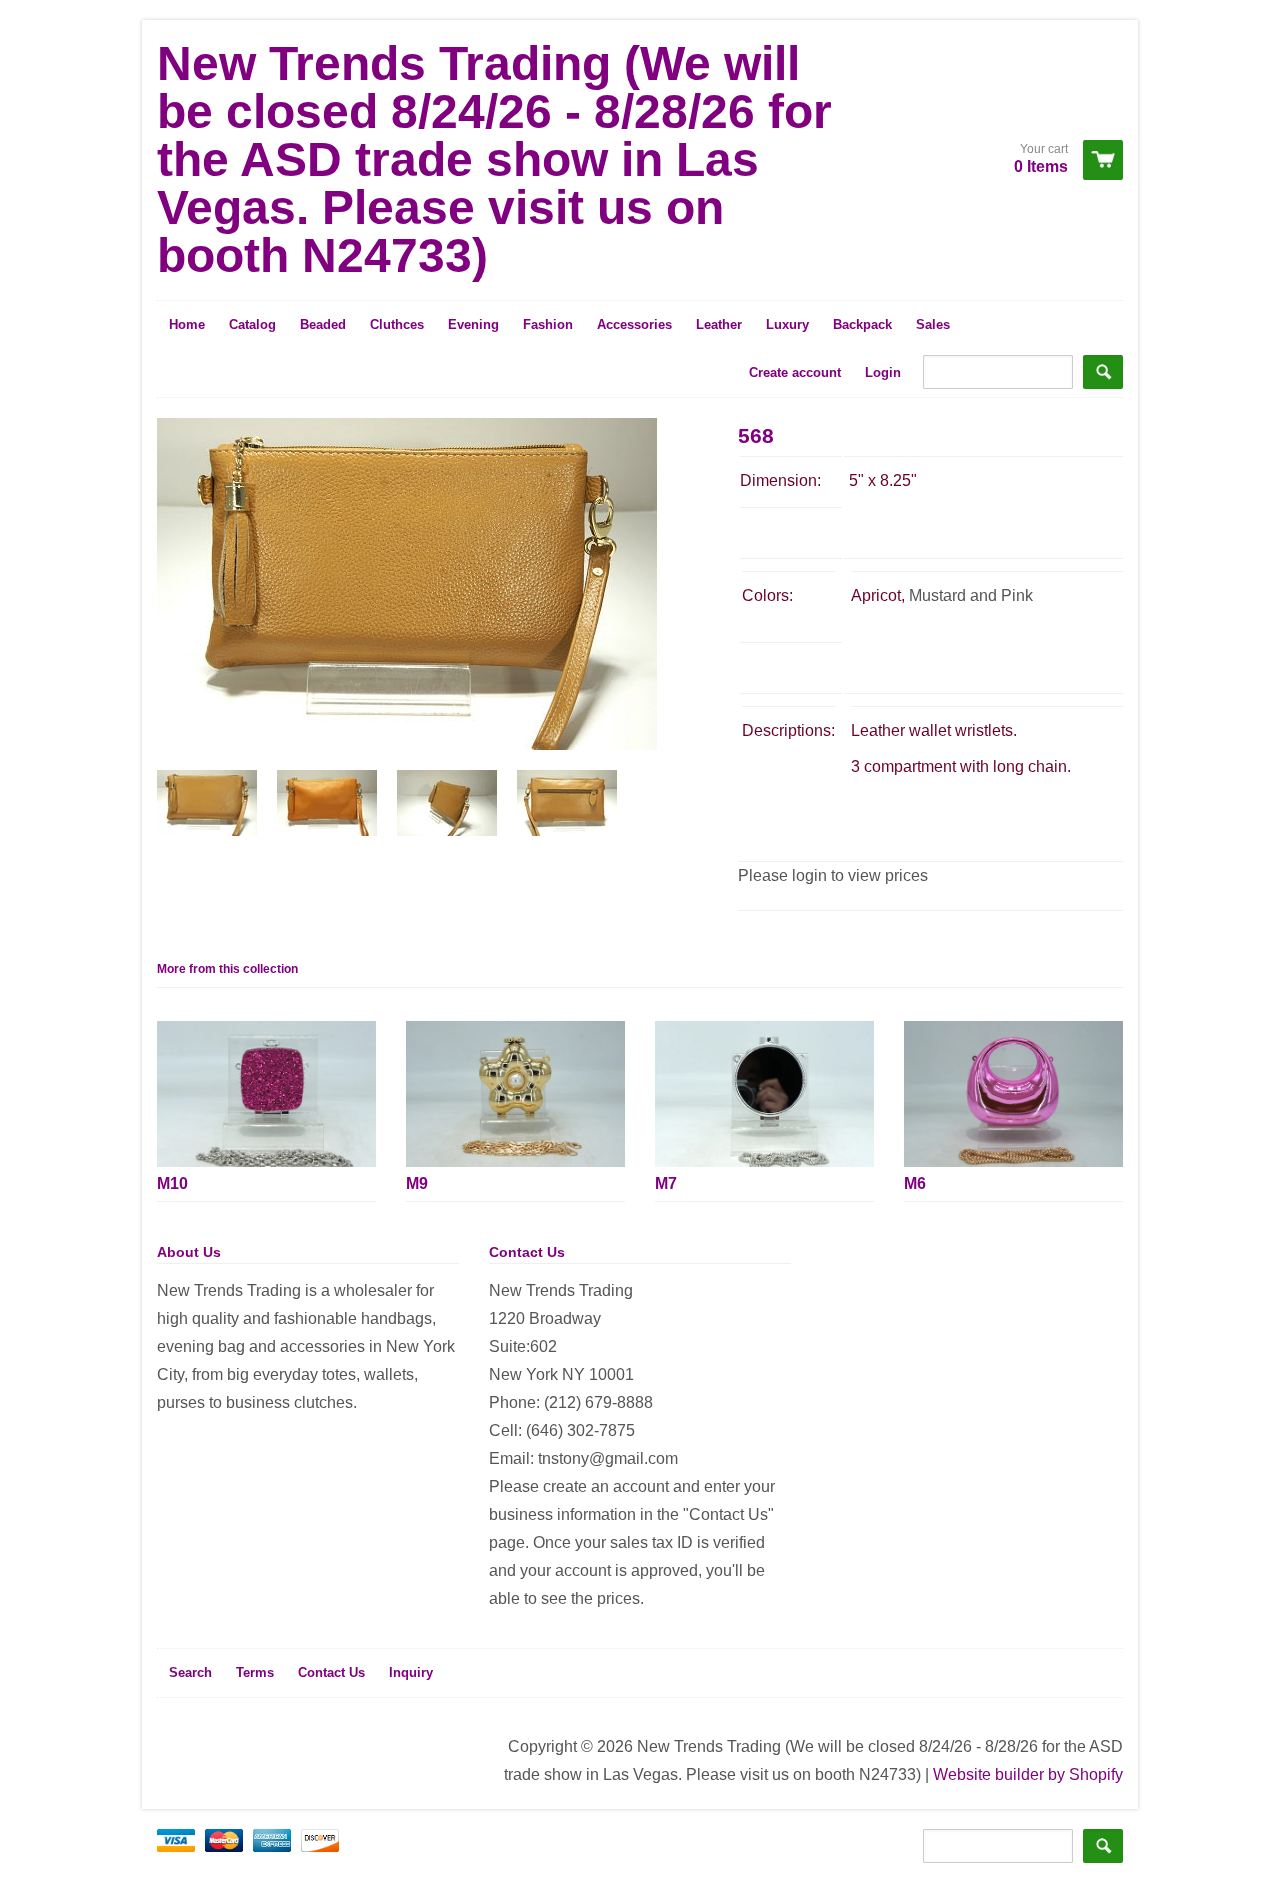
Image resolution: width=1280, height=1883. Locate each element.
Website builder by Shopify (1028, 1774)
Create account (795, 372)
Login (883, 372)
